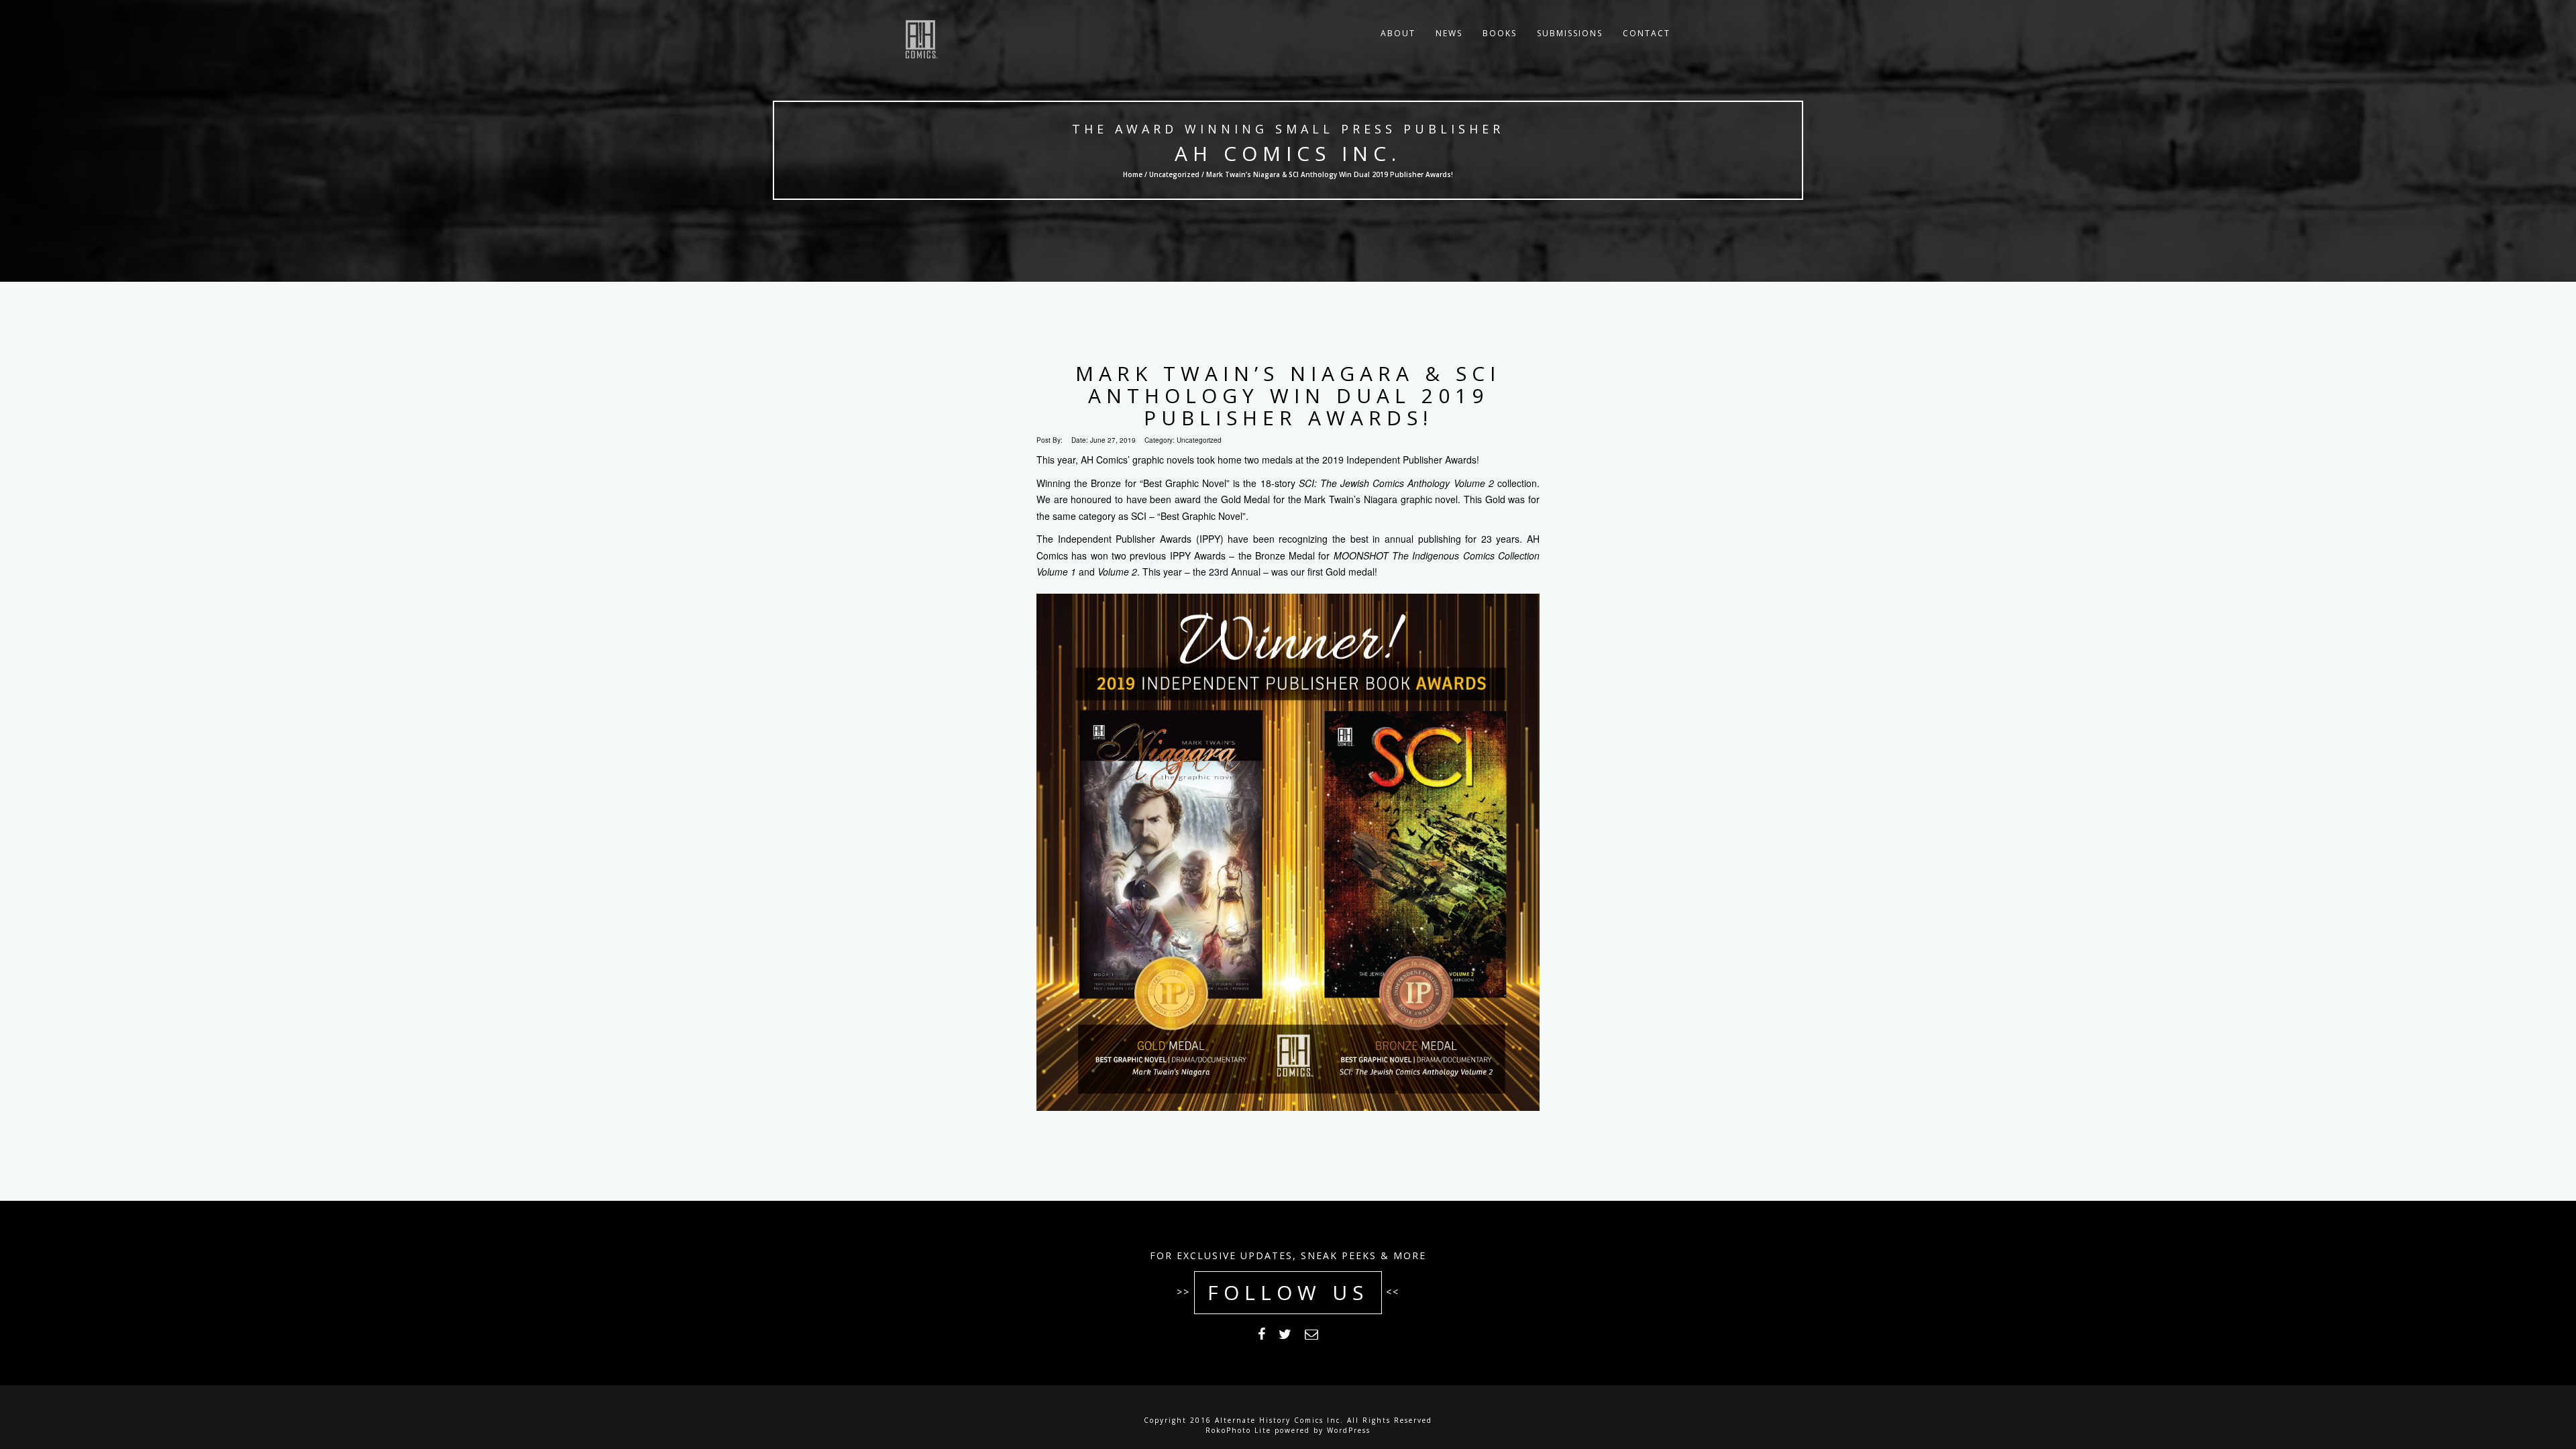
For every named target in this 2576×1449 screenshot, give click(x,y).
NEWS (1449, 33)
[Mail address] (1311, 1336)
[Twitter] (1285, 1336)
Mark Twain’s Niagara (1350, 499)
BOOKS (1500, 33)
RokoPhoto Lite (1238, 1430)
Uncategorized (1174, 174)
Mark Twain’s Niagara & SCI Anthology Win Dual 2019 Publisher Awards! (1288, 395)
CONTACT (1647, 33)
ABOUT (1398, 33)
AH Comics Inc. (1288, 153)
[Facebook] (1262, 1336)
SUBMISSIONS (1570, 33)
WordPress (1349, 1430)
